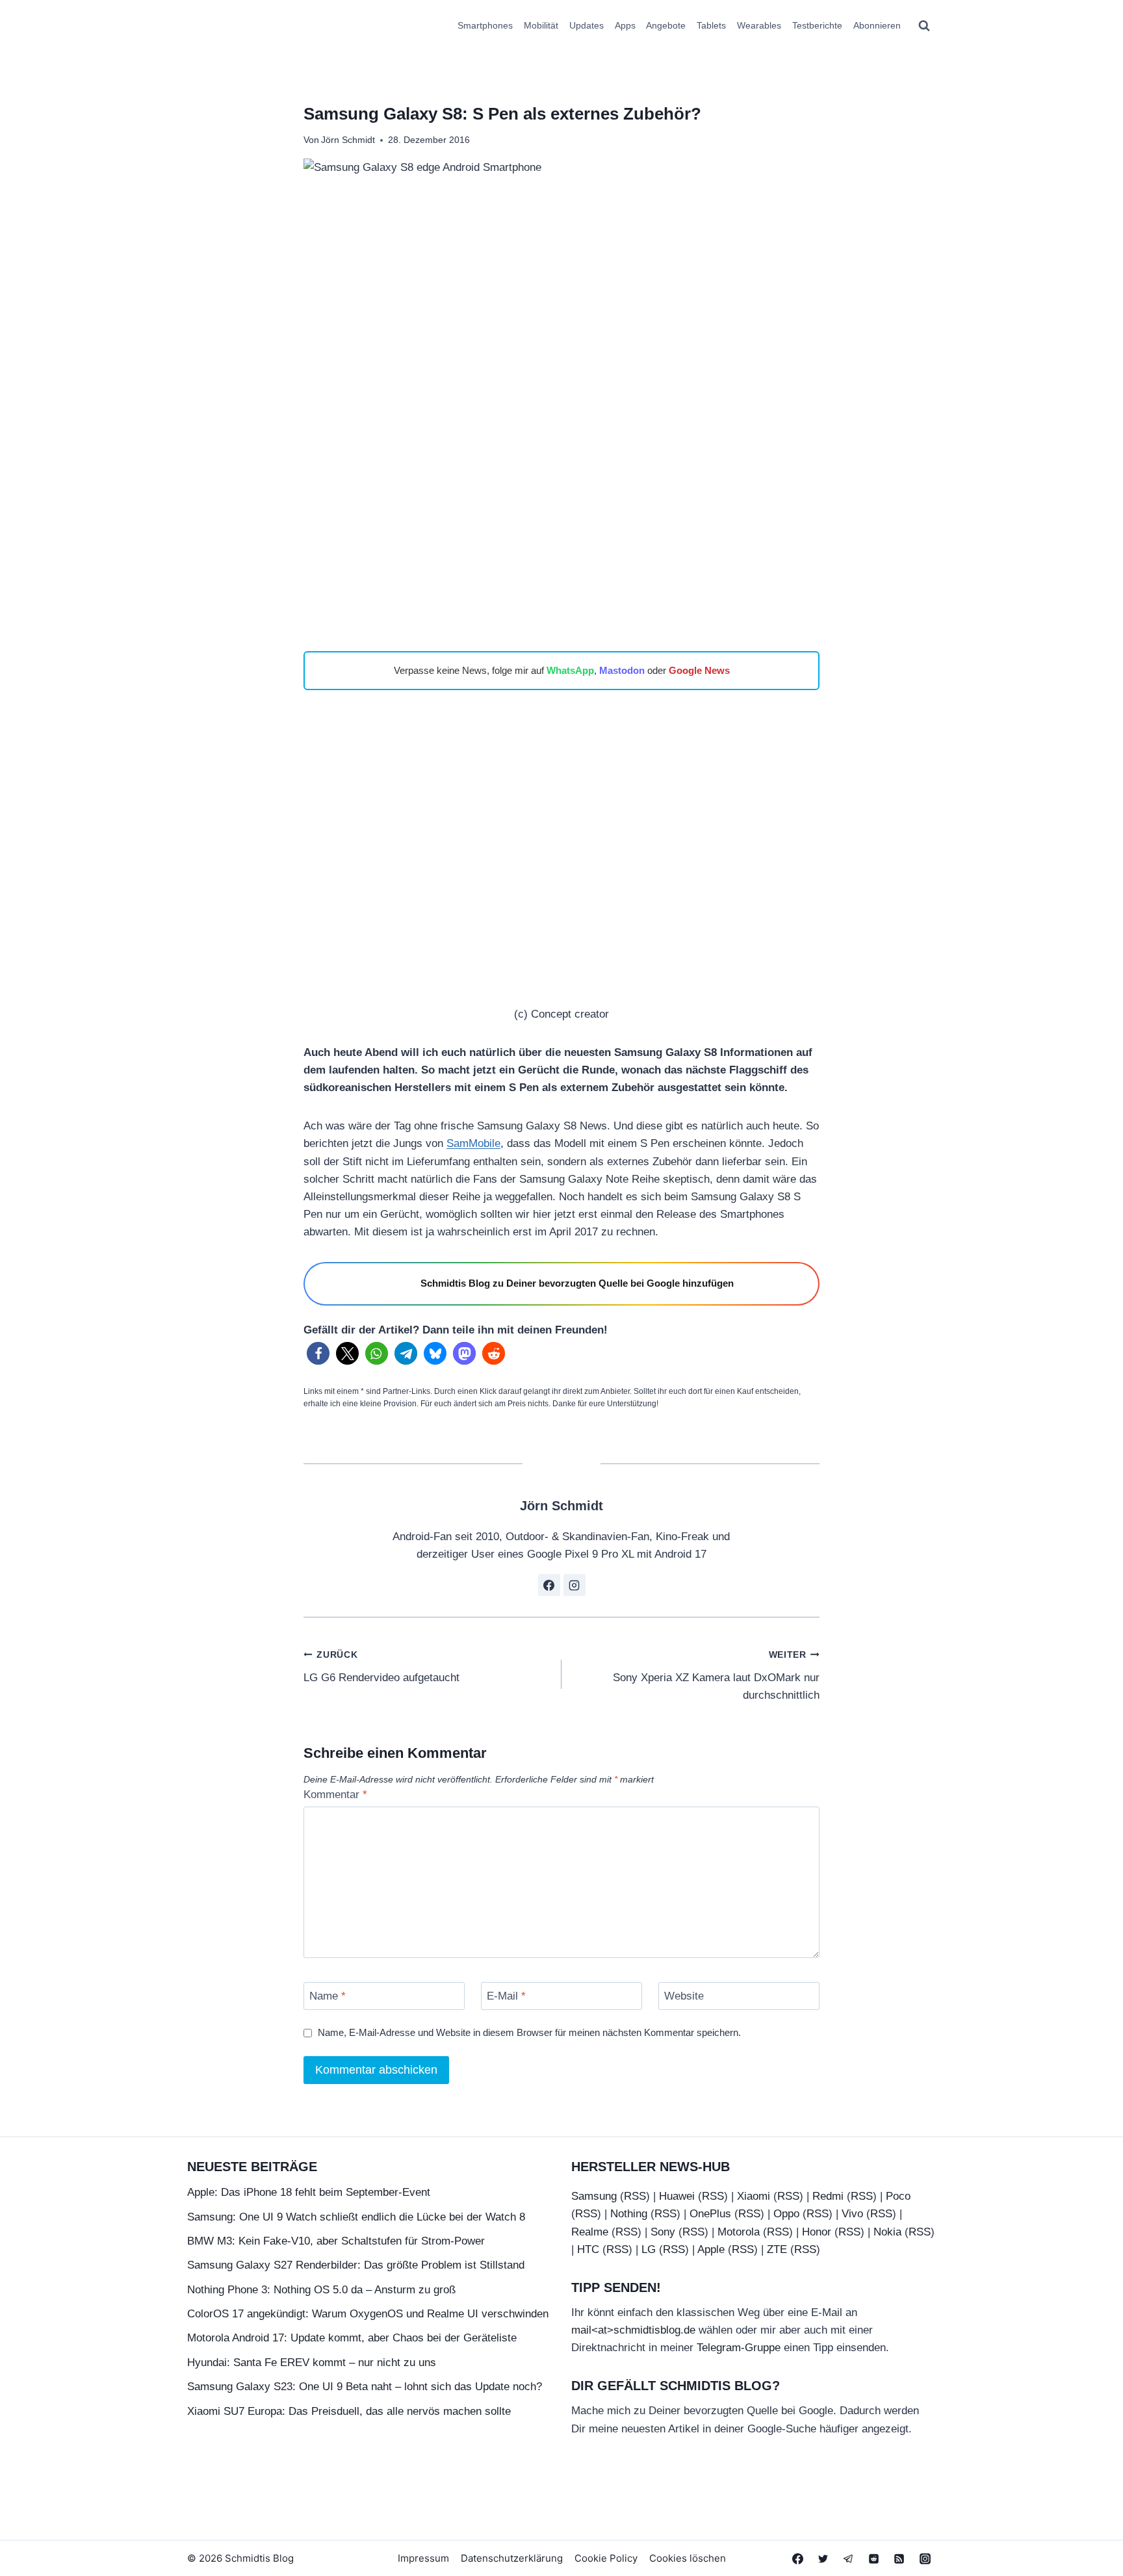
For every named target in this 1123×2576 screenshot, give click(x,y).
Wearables (759, 25)
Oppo (786, 2214)
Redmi (828, 2196)
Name (328, 1996)
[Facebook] (798, 2558)
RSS (635, 2196)
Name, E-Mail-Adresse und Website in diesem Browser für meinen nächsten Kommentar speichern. (529, 2032)
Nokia (887, 2232)
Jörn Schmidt (348, 140)
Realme (590, 2232)
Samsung (594, 2196)
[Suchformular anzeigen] (924, 26)
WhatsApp (570, 670)
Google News (699, 670)
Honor (817, 2232)
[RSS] (899, 2558)
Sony (663, 2232)
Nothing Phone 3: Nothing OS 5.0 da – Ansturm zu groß (321, 2290)
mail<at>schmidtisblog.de (633, 2330)
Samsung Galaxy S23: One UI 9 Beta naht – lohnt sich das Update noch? (365, 2387)
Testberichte (817, 25)
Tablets (711, 25)
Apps (625, 25)
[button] (318, 1353)
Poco (898, 2196)
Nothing (629, 2214)
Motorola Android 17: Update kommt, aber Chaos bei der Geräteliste (352, 2338)
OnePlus (710, 2214)
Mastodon (622, 670)
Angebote (666, 25)
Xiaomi (754, 2196)
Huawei (677, 2196)
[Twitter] (823, 2558)
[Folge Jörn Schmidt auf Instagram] (574, 1585)
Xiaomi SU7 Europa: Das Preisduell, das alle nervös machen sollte (349, 2411)
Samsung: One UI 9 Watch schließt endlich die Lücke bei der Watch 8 (356, 2217)
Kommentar (335, 1795)
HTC (588, 2249)
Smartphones (485, 25)
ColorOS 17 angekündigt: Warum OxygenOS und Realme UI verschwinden (368, 2314)
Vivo (852, 2214)
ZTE (777, 2249)
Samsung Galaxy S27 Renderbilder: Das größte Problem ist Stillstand (356, 2265)
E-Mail (506, 1996)
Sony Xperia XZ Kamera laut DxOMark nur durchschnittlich (716, 1676)
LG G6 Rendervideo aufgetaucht (381, 1667)
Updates (587, 25)
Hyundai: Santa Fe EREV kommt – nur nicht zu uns (312, 2363)
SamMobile (473, 1143)
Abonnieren (877, 25)
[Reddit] (874, 2558)
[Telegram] (849, 2558)
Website (684, 1996)
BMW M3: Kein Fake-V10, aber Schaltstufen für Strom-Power (336, 2241)
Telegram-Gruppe (739, 2348)
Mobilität (541, 25)
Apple (711, 2249)
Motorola (739, 2232)
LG (649, 2249)
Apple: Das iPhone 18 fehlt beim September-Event (309, 2192)
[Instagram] (925, 2558)
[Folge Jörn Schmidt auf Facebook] (549, 1585)
